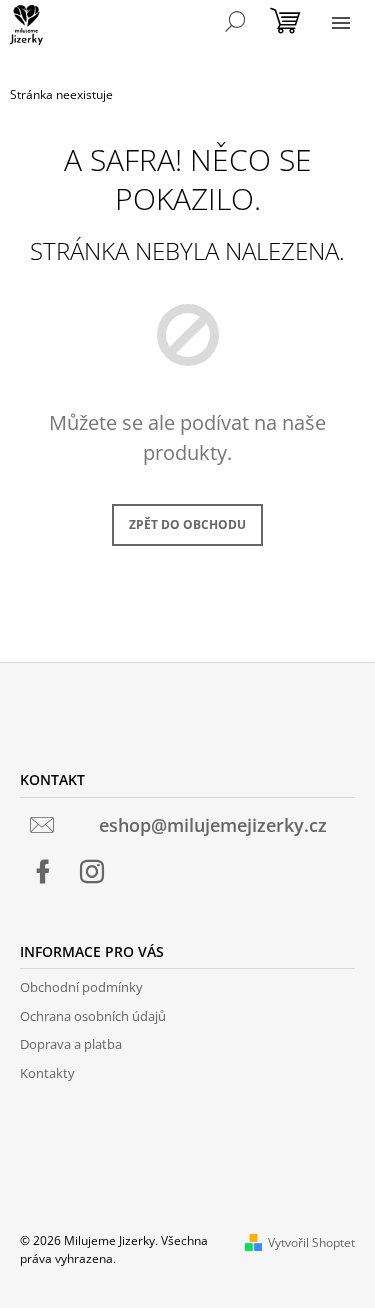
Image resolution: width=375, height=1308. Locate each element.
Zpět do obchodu (187, 524)
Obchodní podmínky (81, 987)
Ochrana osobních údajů (93, 1016)
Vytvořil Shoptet (311, 1242)
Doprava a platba (71, 1044)
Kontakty (47, 1073)
